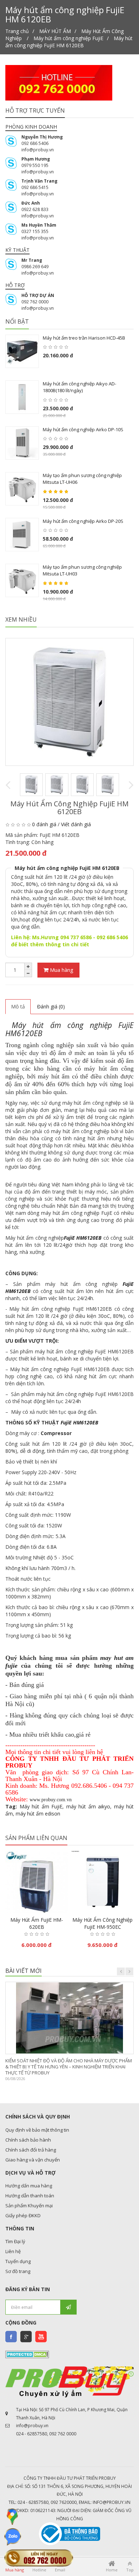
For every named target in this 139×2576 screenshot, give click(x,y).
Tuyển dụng (18, 2261)
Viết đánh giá (76, 824)
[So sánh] (51, 1907)
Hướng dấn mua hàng (29, 2186)
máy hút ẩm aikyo (88, 1806)
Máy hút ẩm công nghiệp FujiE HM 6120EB (69, 42)
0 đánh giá (44, 824)
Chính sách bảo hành (28, 2140)
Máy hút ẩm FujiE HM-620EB (37, 1923)
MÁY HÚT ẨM (55, 31)
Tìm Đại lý (15, 2241)
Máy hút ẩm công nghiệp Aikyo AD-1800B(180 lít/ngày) (79, 387)
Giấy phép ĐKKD (23, 2215)
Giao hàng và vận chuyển (33, 2160)
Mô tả (18, 1006)
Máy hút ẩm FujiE (41, 1806)
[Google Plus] (26, 2337)
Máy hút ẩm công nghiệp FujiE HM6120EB (69, 1029)
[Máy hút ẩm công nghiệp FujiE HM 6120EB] (69, 702)
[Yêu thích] (37, 1907)
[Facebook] (11, 2337)
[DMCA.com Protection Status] (27, 2354)
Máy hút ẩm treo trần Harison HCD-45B (84, 338)
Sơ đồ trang (18, 2271)
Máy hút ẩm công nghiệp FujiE (68, 38)
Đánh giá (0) (51, 1006)
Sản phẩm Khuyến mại (29, 2206)
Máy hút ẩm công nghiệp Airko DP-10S (83, 429)
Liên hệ (13, 2251)
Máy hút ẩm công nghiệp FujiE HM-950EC (102, 1923)
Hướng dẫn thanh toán (30, 2196)
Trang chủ (17, 31)
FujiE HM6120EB (83, 1238)
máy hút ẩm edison (38, 1814)
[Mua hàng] (88, 1907)
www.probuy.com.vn (51, 1800)
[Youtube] (41, 2337)
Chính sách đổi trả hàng (31, 2150)
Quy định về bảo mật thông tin (37, 2130)
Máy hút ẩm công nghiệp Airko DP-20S (83, 521)
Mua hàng (61, 970)
